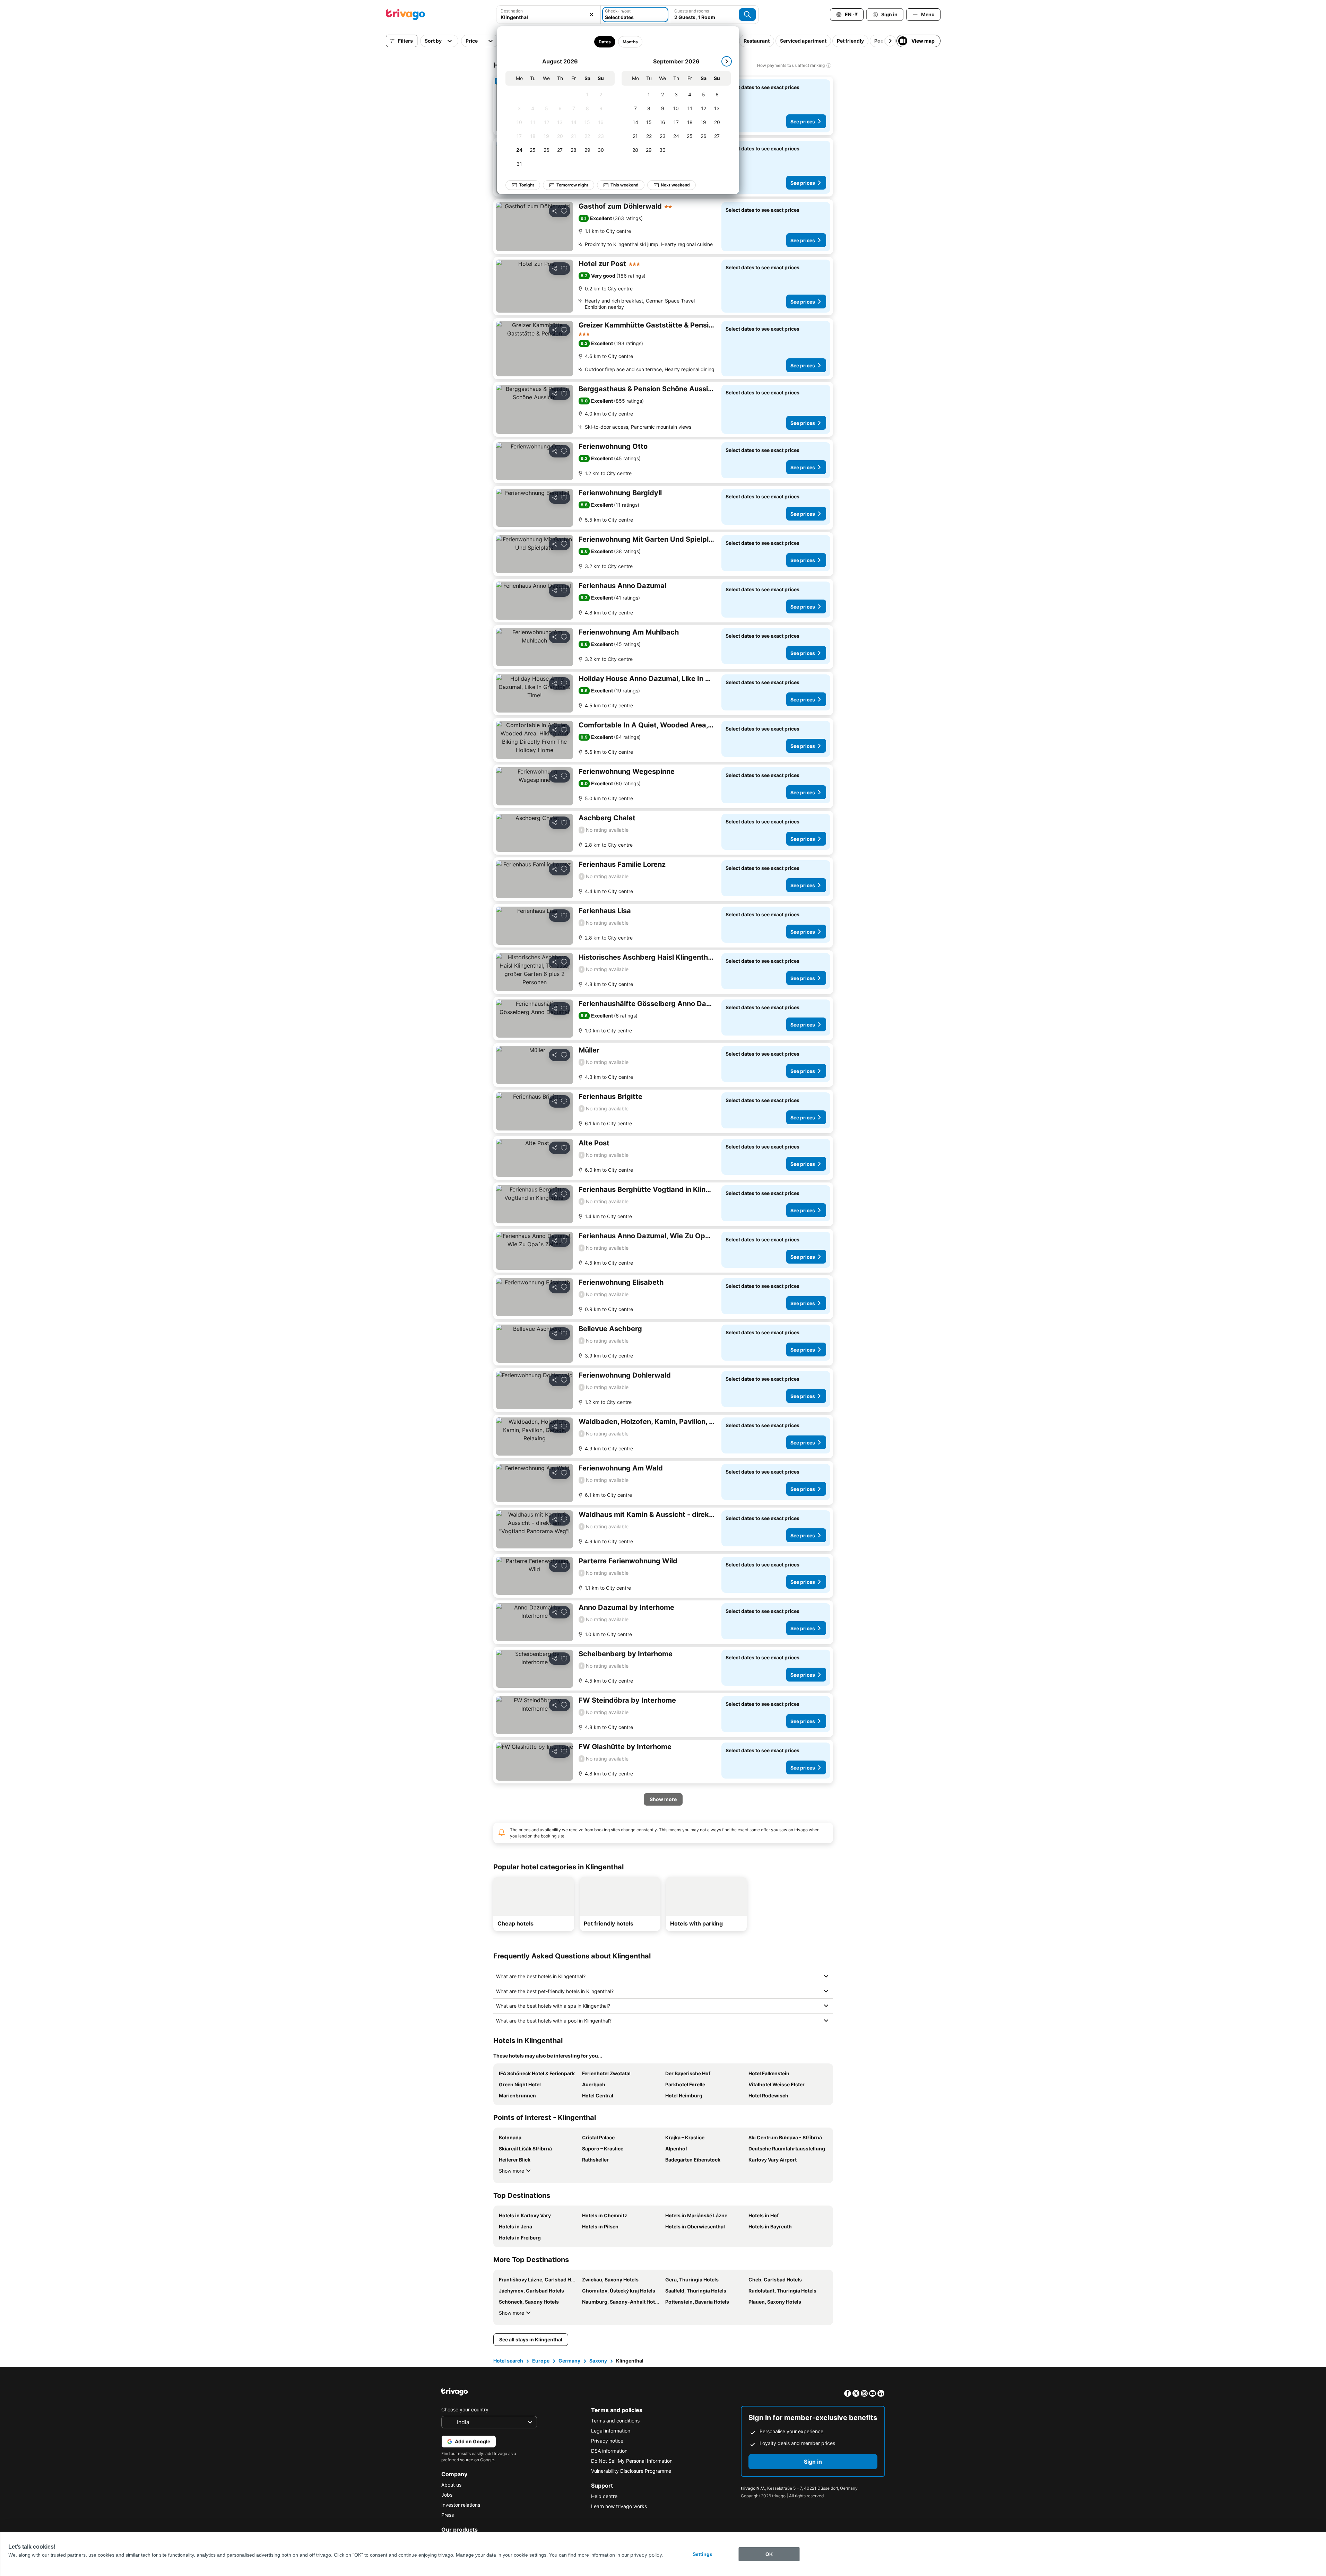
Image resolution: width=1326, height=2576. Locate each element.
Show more (512, 2171)
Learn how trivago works (619, 2506)
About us (451, 2485)
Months (630, 42)
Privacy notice (607, 2441)
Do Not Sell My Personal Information (632, 2461)
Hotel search (508, 2361)
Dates (605, 42)
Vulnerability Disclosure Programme (631, 2471)
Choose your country (465, 2409)
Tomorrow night (572, 185)
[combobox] (548, 15)
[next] (727, 61)
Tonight (527, 185)
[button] (548, 15)
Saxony (598, 2361)
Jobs (447, 2495)
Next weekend (675, 185)
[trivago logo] (406, 15)
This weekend (625, 185)
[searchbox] (548, 17)
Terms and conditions (615, 2421)
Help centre (604, 2496)
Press (448, 2515)
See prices (803, 121)
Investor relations (461, 2505)
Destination (512, 11)
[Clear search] (591, 15)
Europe (541, 2361)
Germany (569, 2361)
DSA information (609, 2451)
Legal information (611, 2431)
